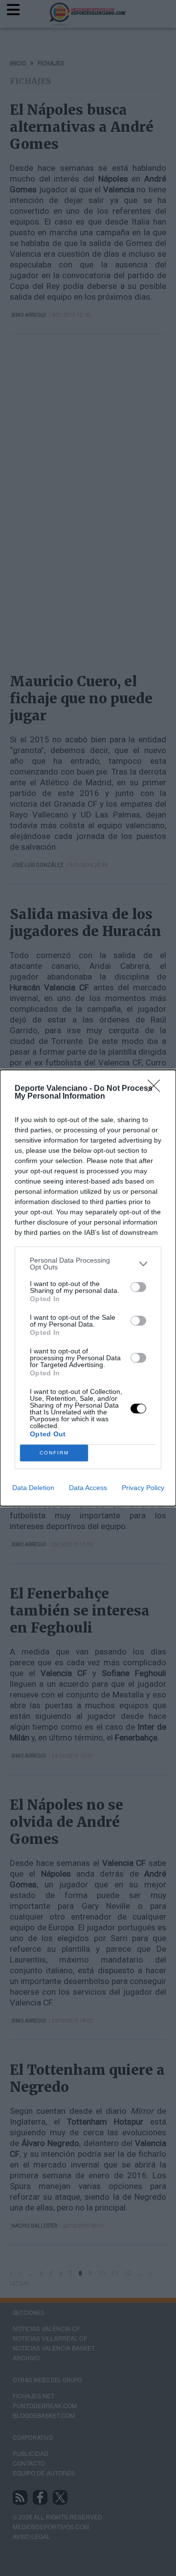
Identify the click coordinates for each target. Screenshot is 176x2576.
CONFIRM (54, 1453)
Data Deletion (33, 1488)
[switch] (138, 1287)
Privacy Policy (143, 1488)
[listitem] (88, 1264)
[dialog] (88, 1288)
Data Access (88, 1488)
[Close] (157, 1089)
